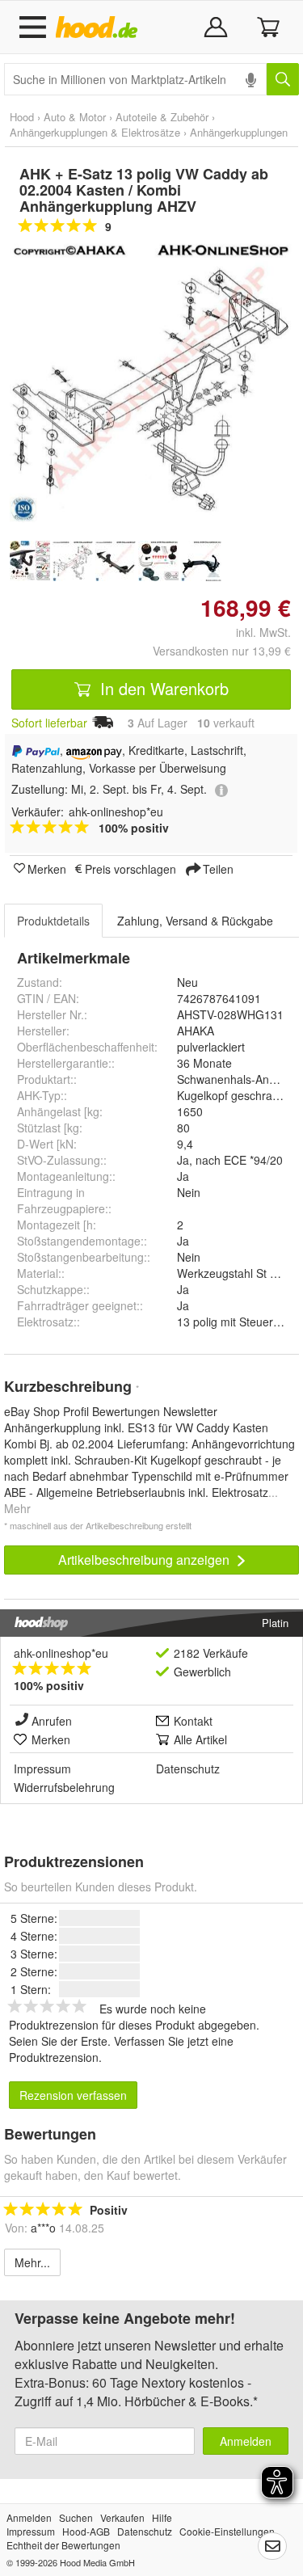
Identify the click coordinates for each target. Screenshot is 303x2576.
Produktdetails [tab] (53, 921)
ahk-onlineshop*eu (61, 1653)
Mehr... (32, 2262)
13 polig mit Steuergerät (238, 1322)
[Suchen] (283, 79)
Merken (47, 868)
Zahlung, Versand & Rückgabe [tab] (195, 921)
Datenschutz (188, 1769)
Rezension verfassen (73, 2095)
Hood (22, 117)
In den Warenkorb (162, 688)
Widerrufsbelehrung (64, 1787)
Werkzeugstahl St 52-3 (235, 1273)
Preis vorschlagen (130, 868)
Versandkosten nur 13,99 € (222, 651)
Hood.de (100, 27)
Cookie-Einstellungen (227, 2531)
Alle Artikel (200, 1739)
